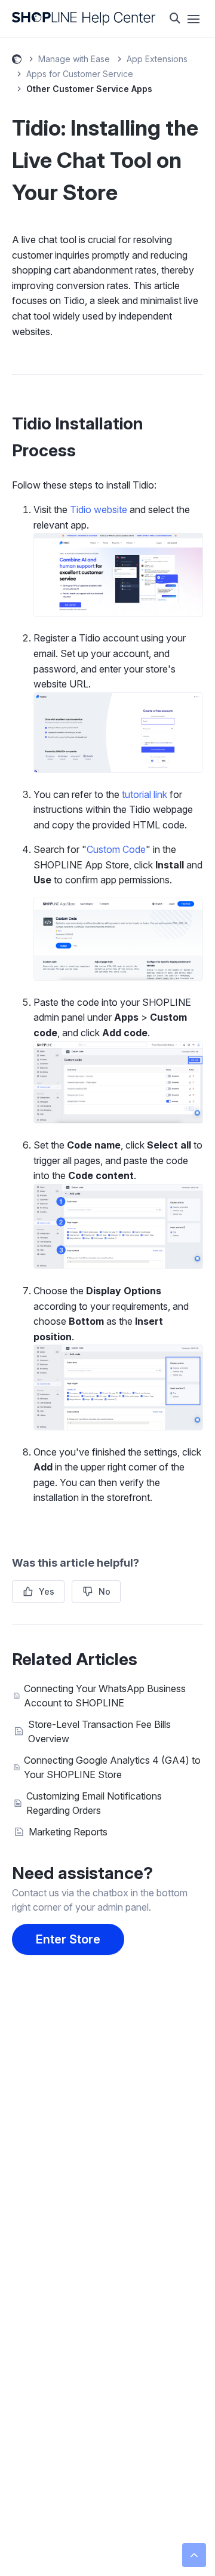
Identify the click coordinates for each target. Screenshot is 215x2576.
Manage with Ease (74, 59)
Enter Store (68, 1939)
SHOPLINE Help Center (17, 61)
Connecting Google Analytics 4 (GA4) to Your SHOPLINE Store (112, 1767)
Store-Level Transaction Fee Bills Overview (99, 1731)
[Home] (84, 19)
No (105, 1591)
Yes (47, 1591)
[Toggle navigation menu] (193, 19)
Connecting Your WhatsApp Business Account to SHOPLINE (105, 1696)
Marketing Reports (68, 1832)
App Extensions (157, 59)
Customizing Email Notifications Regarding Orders (94, 1803)
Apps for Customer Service (80, 74)
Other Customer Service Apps (89, 89)
